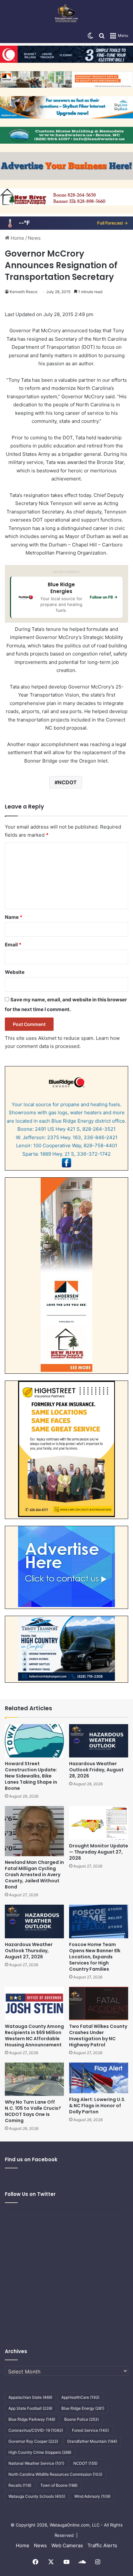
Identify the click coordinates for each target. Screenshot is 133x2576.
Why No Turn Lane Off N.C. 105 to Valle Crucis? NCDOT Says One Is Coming (33, 2111)
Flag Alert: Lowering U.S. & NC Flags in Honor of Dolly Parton (97, 2106)
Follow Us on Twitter (30, 2194)
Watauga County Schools (37, 2496)
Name (14, 917)
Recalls (20, 2485)
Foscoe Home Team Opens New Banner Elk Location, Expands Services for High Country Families (95, 1957)
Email (13, 945)
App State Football (30, 2408)
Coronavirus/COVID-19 (36, 2430)
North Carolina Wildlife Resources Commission (55, 2474)
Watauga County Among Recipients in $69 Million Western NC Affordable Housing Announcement (34, 2036)
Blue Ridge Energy (83, 2408)
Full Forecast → (113, 223)
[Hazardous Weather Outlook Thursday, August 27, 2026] (34, 1921)
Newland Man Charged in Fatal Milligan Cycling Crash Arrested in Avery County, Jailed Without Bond (34, 1875)
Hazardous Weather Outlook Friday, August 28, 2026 (96, 1770)
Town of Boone (59, 2485)
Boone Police (82, 2419)
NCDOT (67, 782)
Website (15, 972)
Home (17, 238)
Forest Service (90, 2430)
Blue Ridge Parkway (32, 2419)
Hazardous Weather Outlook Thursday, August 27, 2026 (29, 1951)
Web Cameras (67, 2545)
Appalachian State (30, 2397)
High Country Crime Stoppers (40, 2452)
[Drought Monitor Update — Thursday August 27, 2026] (99, 1823)
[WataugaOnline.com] (66, 14)
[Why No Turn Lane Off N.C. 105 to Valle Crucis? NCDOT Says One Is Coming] (34, 2079)
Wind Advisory (92, 2496)
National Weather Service (36, 2463)
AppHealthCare (80, 2397)
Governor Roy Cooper (33, 2441)
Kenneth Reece (24, 292)
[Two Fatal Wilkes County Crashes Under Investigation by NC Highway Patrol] (99, 2004)
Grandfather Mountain (92, 2441)
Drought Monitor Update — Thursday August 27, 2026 (99, 1852)
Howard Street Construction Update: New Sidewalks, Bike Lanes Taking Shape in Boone (31, 1776)
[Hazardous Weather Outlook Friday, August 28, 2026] (99, 1741)
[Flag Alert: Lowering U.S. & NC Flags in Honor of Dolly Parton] (99, 2078)
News (34, 238)
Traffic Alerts (102, 2545)
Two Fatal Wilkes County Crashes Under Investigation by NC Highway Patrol (98, 2036)
